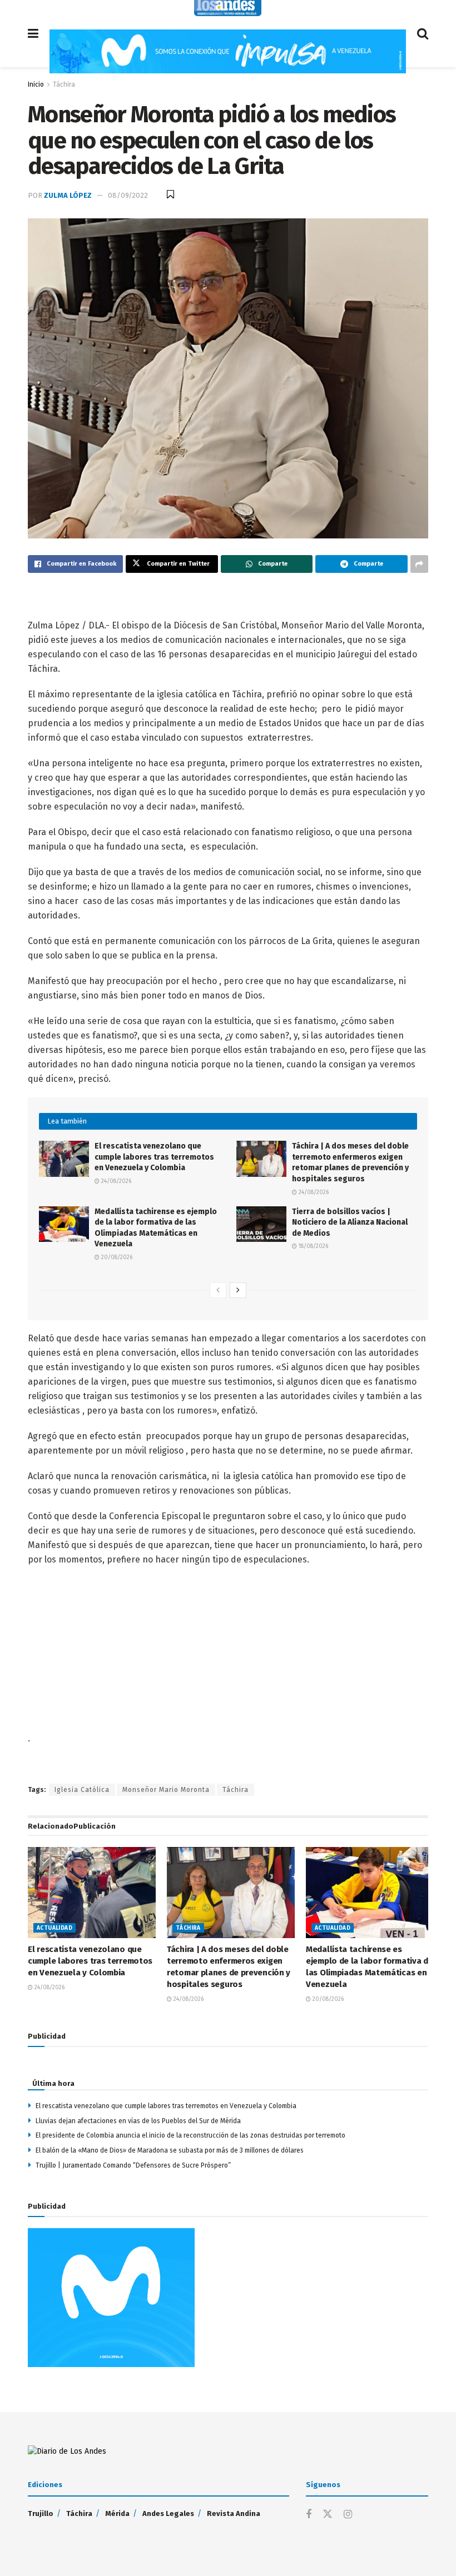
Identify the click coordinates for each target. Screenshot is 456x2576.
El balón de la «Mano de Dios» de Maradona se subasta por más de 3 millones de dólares (170, 2150)
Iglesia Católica (82, 1790)
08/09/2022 (128, 195)
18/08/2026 (313, 1246)
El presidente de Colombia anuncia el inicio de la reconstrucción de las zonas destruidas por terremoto (190, 2135)
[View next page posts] (238, 1290)
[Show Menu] (33, 34)
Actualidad (54, 1928)
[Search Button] (423, 34)
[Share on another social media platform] (419, 564)
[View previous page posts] (218, 1290)
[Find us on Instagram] (348, 2515)
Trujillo (41, 2513)
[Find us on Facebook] (309, 2515)
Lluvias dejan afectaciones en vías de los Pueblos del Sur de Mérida (138, 2121)
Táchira (64, 84)
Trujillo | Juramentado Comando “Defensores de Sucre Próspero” (133, 2165)
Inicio (36, 84)
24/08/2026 (115, 1181)
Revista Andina (234, 2513)
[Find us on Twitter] (328, 2515)
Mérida (117, 2513)
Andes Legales (168, 2513)
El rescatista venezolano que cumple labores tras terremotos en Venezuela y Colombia (154, 1157)
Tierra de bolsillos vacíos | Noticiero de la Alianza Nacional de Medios (350, 1222)
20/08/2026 (116, 1257)
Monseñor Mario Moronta (166, 1790)
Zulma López (68, 195)
